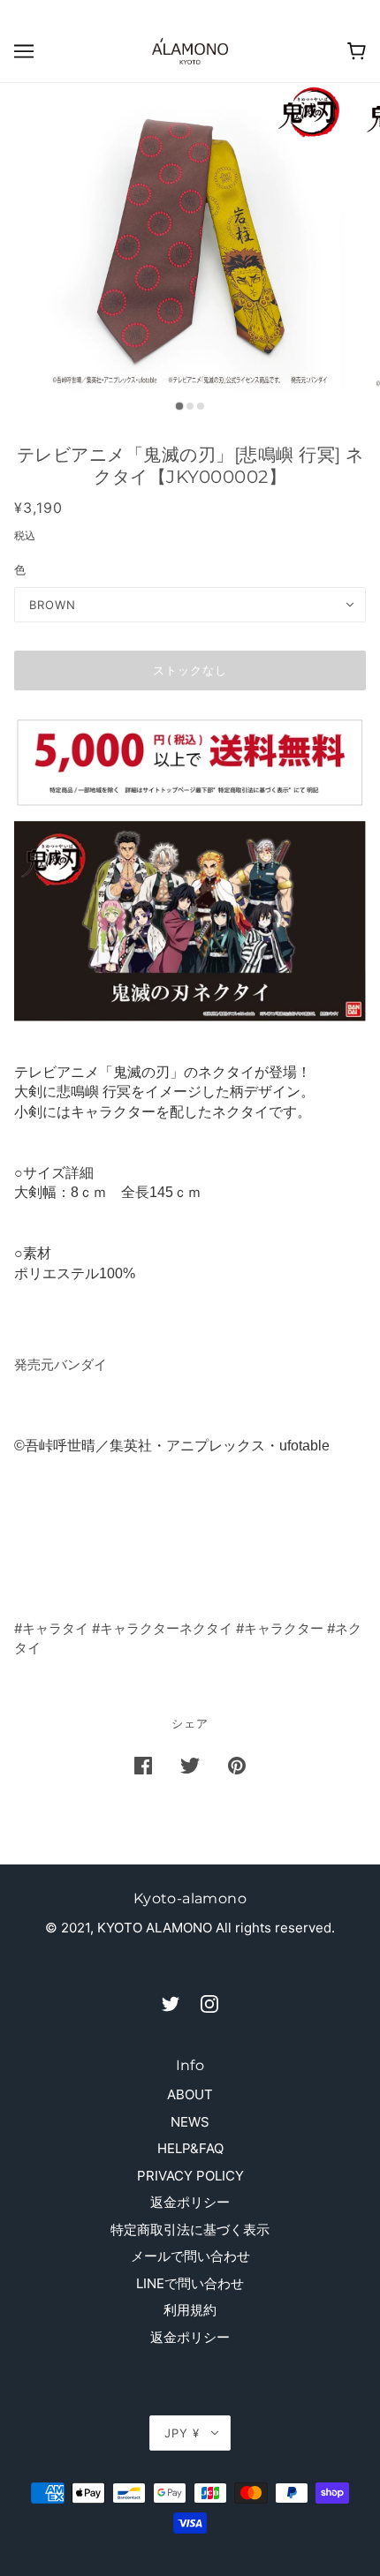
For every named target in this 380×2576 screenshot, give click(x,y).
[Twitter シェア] (190, 1765)
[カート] (357, 51)
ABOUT (190, 2094)
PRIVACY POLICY (190, 2176)
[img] (171, 2004)
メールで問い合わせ (190, 2256)
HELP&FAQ (190, 2148)
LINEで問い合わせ (190, 2283)
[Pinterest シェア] (237, 1765)
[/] (190, 50)
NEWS (190, 2122)
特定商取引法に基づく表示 (190, 2230)
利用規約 (190, 2310)
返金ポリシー (190, 2202)
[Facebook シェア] (143, 1765)
